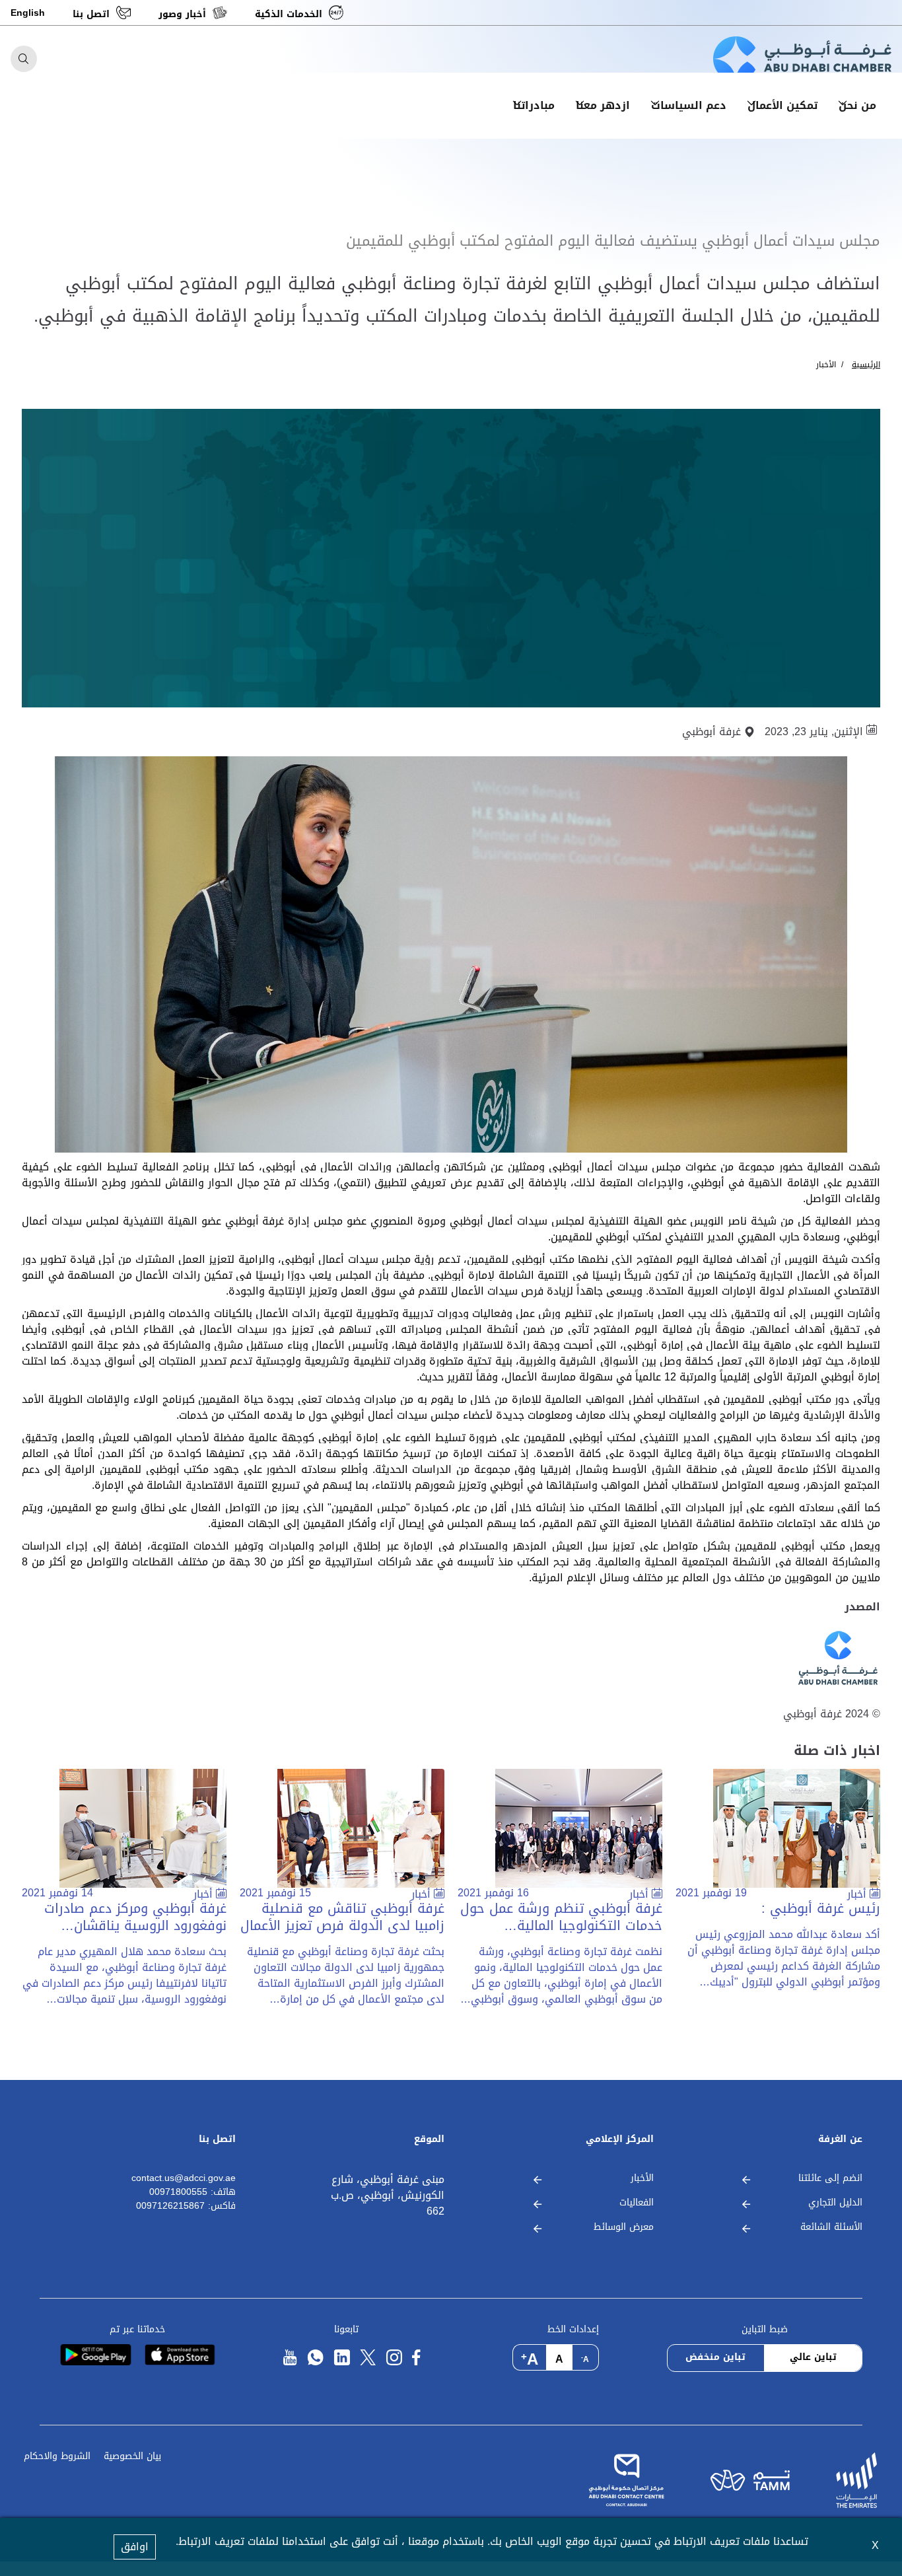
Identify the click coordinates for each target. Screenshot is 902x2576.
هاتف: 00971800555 (192, 2193)
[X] (368, 2358)
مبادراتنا (534, 106)
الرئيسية (866, 365)
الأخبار (826, 365)
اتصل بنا (91, 14)
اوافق (135, 2547)
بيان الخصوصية (132, 2457)
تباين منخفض (715, 2357)
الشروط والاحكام (57, 2457)
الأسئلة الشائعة (831, 2228)
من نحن (857, 106)
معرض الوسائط (624, 2228)
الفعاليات (637, 2203)
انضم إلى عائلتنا (830, 2179)
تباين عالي (813, 2357)
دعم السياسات (689, 106)
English (28, 13)
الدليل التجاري (835, 2203)
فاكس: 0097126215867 (186, 2206)
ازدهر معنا (603, 106)
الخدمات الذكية (289, 14)
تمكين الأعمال (782, 106)
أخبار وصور (182, 14)
